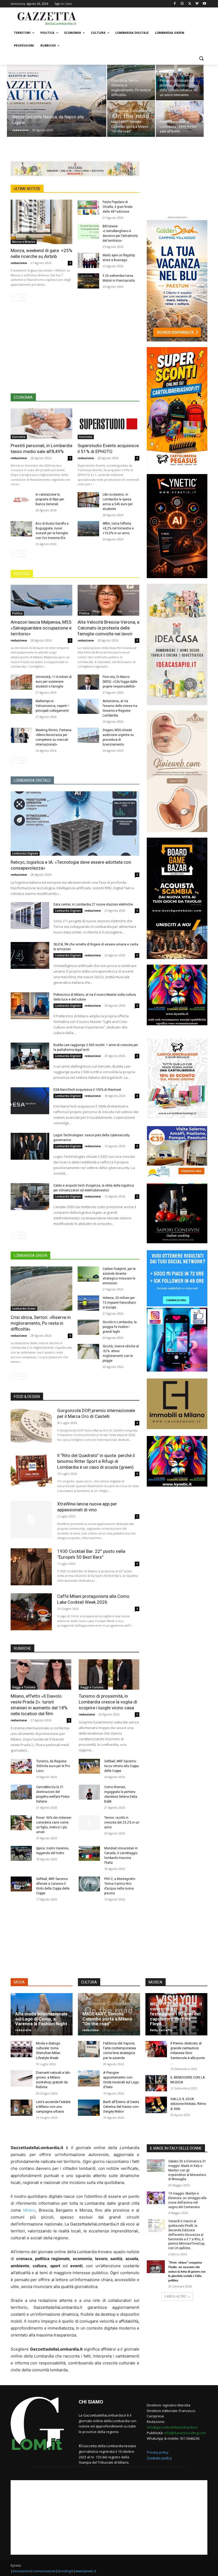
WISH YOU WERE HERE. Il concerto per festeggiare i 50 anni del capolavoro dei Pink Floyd (176, 2014)
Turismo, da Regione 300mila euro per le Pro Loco (53, 1766)
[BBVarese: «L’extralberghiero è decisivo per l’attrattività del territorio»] (88, 231)
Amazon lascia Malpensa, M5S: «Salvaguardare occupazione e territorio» (41, 628)
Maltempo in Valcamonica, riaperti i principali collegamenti (52, 706)
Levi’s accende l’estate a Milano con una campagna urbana (53, 2107)
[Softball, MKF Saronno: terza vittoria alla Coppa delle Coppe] (89, 1766)
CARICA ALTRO (175, 2296)
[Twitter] (190, 4)
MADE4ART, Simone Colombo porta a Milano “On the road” (107, 2019)
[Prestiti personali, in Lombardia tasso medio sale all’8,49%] (180, 119)
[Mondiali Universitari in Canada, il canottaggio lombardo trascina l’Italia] (89, 1853)
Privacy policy (158, 2452)
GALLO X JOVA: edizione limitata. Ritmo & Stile (188, 2104)
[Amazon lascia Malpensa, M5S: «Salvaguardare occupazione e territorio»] (41, 600)
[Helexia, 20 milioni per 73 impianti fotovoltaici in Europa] (88, 1303)
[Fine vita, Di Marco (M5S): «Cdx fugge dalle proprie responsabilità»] (88, 682)
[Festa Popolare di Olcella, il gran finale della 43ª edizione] (88, 207)
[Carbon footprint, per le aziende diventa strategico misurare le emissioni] (88, 1274)
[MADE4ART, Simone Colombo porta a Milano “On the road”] (131, 119)
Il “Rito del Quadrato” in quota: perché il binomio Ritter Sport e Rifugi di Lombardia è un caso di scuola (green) (96, 1461)
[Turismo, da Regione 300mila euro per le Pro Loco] (21, 1766)
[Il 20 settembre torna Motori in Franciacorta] (88, 281)
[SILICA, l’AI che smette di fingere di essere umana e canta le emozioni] (30, 956)
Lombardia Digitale (25, 853)
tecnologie (65, 2571)
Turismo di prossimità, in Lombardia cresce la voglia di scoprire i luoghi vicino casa (108, 1702)
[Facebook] (175, 4)
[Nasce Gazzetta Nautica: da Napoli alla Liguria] (57, 108)
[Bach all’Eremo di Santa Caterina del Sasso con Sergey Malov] (89, 2108)
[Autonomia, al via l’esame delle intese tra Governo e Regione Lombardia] (88, 706)
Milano (29, 2210)
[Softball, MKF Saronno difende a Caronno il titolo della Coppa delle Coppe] (21, 1884)
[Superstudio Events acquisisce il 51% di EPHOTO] (108, 424)
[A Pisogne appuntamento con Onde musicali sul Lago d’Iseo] (89, 2078)
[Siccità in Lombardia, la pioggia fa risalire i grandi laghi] (88, 1327)
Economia (19, 437)
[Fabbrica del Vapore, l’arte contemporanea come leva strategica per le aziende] (89, 2049)
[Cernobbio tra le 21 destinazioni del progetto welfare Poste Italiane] (21, 1792)
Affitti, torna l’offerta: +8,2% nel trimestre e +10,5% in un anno (118, 528)
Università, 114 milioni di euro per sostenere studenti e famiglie (54, 682)
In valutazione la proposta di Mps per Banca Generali (50, 499)
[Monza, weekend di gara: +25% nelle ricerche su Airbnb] (41, 222)
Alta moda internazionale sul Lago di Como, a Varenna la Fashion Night (41, 2019)
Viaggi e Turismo (24, 1687)
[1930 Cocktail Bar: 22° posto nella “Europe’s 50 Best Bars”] (31, 1567)
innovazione (22, 2571)
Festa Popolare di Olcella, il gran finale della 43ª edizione (118, 207)
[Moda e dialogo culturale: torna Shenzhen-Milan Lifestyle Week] (22, 2049)
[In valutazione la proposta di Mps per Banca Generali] (21, 500)
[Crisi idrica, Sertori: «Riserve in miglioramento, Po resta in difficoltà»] (131, 83)
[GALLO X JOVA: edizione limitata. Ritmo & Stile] (156, 2105)
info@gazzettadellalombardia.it (172, 2427)
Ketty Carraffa (161, 2030)
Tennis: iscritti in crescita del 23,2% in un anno (122, 1822)
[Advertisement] (145, 18)
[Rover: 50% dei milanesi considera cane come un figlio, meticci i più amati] (21, 1823)
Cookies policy (159, 2458)
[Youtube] (204, 4)
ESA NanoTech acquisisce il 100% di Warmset (87, 1090)
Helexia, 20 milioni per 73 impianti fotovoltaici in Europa (119, 1303)
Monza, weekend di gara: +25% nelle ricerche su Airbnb (41, 253)
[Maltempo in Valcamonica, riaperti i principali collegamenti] (21, 706)
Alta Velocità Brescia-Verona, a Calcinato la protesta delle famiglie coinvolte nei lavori (108, 628)
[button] (201, 58)
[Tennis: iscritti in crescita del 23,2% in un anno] (89, 1823)
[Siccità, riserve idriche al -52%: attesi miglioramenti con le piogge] (88, 1351)
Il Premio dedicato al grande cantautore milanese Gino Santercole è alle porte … (188, 2053)
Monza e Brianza (24, 242)
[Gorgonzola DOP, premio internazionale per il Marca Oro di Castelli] (31, 1426)
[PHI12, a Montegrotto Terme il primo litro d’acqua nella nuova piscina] (89, 1884)
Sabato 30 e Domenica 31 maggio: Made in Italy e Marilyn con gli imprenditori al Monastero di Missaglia (187, 2170)
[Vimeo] (197, 4)
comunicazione (44, 2571)
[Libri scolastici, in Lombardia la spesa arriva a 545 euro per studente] (88, 500)
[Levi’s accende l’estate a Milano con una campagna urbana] (22, 2108)
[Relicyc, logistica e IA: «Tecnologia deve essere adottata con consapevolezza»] (75, 824)
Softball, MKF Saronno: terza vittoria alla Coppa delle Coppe (121, 1766)
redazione (20, 130)
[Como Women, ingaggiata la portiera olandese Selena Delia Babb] (89, 1792)
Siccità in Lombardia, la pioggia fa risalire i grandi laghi (120, 1327)
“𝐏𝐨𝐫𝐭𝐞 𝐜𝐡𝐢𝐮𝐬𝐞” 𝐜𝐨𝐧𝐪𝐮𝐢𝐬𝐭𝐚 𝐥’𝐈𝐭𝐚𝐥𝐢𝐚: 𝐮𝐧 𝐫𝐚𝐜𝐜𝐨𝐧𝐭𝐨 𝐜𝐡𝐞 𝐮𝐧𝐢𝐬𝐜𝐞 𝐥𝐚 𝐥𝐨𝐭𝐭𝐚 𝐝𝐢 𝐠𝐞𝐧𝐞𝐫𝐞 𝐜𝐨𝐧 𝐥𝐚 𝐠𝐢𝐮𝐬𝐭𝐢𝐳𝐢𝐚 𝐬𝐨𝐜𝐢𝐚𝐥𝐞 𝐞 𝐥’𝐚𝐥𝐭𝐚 (187, 2271)
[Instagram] (182, 4)
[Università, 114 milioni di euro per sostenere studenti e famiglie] (21, 682)
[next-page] (22, 297)
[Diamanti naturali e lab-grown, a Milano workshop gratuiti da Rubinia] (22, 2078)
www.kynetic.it (86, 2571)
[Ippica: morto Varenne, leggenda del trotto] (21, 1853)
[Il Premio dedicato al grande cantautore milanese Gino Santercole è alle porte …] (156, 2049)
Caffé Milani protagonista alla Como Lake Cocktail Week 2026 (93, 1599)
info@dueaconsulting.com (185, 2433)
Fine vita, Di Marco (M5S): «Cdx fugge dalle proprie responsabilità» (120, 682)
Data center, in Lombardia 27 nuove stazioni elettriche (93, 904)
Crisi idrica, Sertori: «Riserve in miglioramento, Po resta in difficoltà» (41, 1323)
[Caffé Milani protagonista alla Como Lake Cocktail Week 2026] (31, 1612)
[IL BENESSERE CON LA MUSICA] (156, 2083)
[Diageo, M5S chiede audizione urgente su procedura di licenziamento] (88, 735)
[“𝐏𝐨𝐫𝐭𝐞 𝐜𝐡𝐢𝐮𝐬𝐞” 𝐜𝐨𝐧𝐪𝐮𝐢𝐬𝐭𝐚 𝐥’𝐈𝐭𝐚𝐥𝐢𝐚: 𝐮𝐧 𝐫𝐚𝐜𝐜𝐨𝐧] (156, 2267)
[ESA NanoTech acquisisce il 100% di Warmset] (30, 1101)
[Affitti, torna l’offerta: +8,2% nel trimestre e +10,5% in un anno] (88, 529)
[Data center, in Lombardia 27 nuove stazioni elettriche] (30, 916)
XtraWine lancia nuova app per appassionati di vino (87, 1507)
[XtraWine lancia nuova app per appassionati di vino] (31, 1519)
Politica (17, 613)
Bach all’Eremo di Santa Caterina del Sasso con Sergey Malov (121, 2107)
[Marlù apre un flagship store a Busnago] (88, 260)
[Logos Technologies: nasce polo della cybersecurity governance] (30, 1146)
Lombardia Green (24, 1308)
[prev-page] (14, 297)
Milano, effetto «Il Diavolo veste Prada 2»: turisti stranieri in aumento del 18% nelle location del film (39, 1705)
